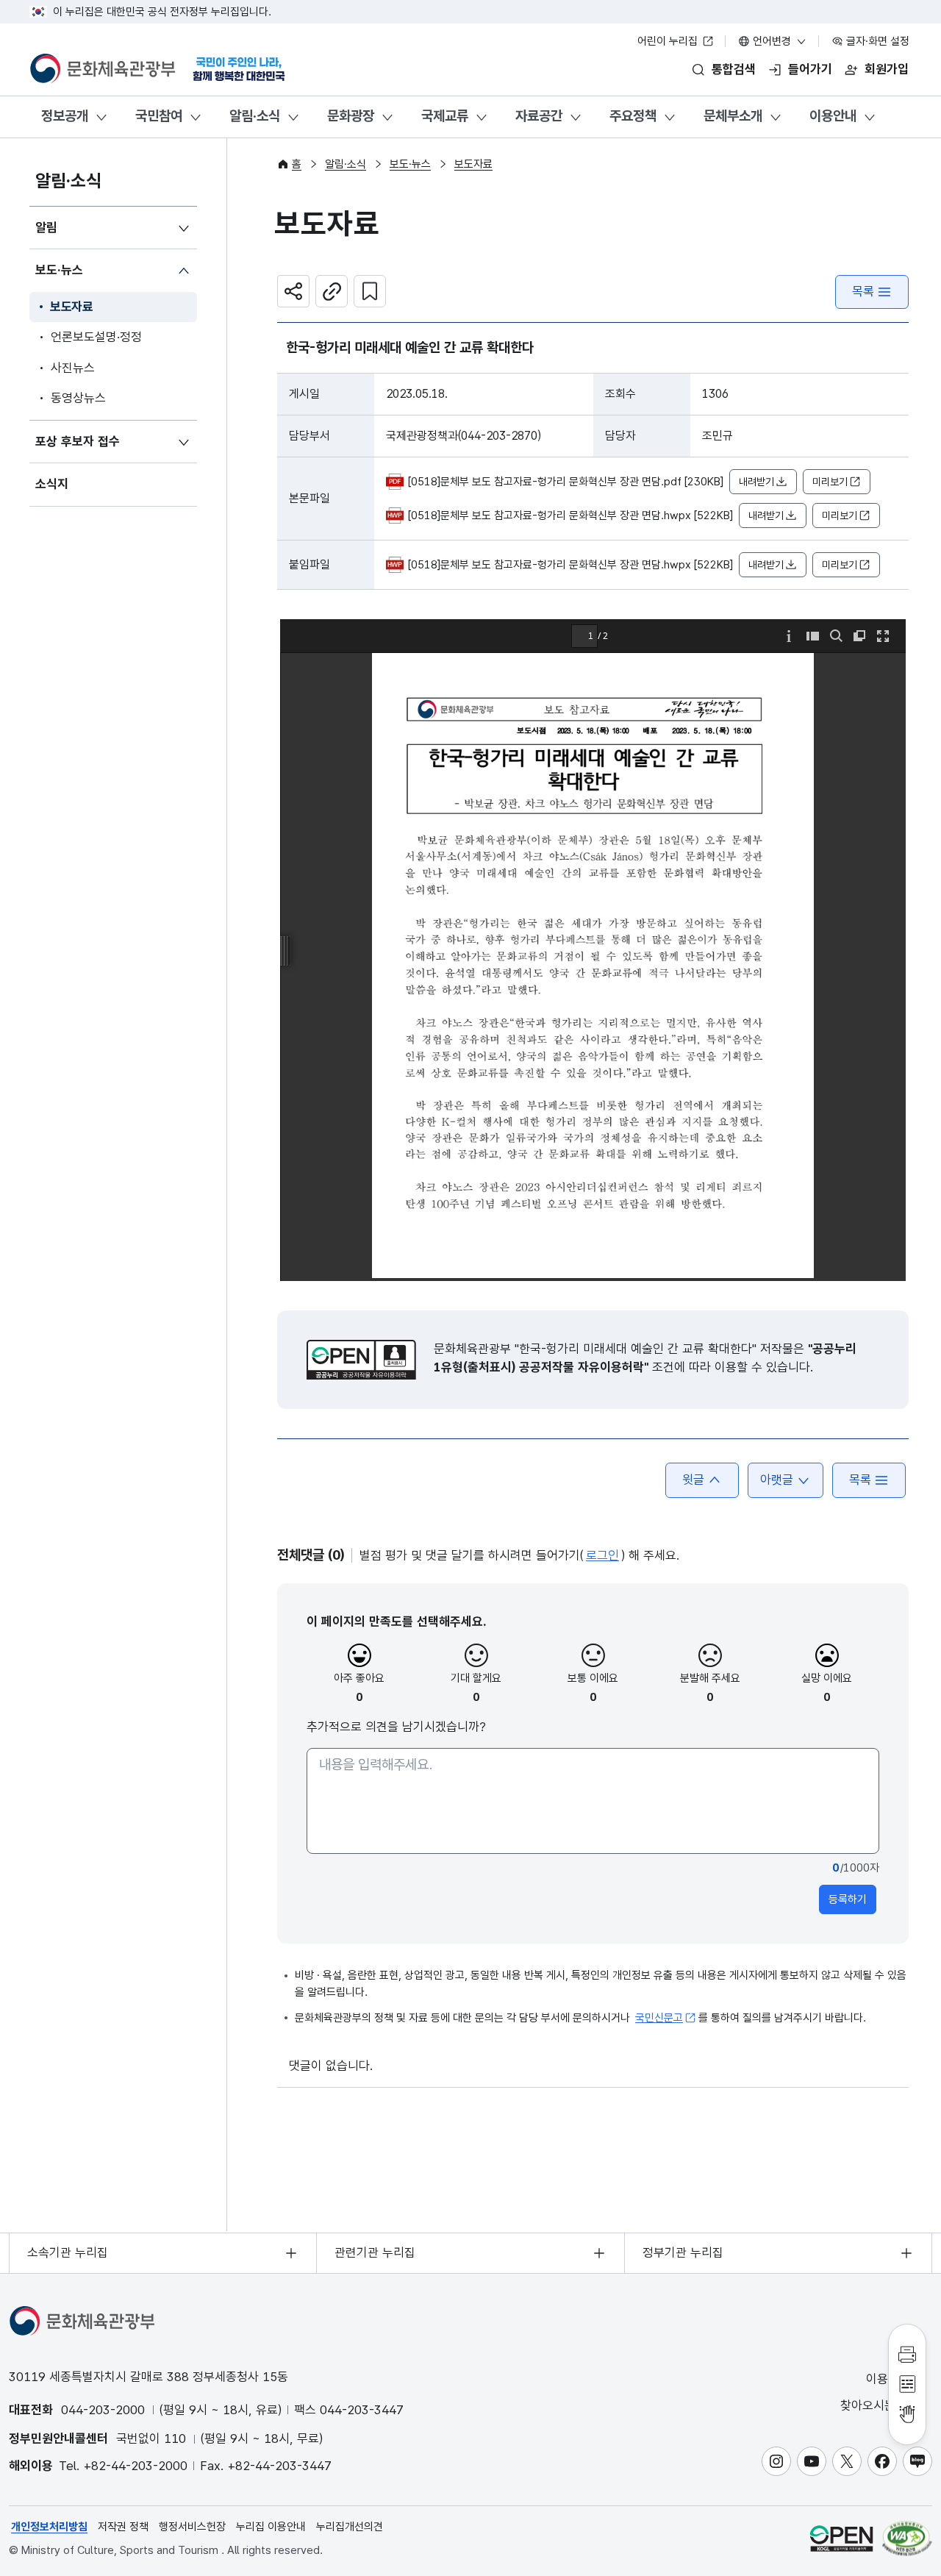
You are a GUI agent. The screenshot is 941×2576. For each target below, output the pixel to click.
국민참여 (159, 116)
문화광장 (351, 116)
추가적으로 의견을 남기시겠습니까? (396, 1727)
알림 (46, 227)
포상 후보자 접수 (78, 441)
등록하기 (848, 1899)
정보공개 (65, 116)
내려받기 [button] (756, 482)
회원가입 (887, 69)
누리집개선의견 (350, 2527)
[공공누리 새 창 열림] (361, 1360)
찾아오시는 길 (877, 2405)
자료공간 (539, 116)
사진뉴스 (73, 368)
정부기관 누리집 (683, 2252)
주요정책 (633, 116)
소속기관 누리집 (68, 2252)
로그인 (602, 1555)
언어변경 (772, 41)
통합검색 (734, 69)
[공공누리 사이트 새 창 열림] (841, 2538)
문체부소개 (733, 116)
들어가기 (810, 69)
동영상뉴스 (78, 398)
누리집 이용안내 (271, 2527)
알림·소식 (255, 116)
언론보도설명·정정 (96, 337)
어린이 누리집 (669, 41)
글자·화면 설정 (876, 41)
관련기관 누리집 (375, 2252)
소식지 (52, 484)
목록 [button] (860, 1480)
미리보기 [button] (830, 482)
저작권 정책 (123, 2527)
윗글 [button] (693, 1480)
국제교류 (445, 116)
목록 (863, 291)
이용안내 (833, 116)
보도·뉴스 (59, 270)
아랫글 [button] (777, 1480)
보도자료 (72, 307)
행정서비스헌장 (192, 2527)
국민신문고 (659, 2018)
